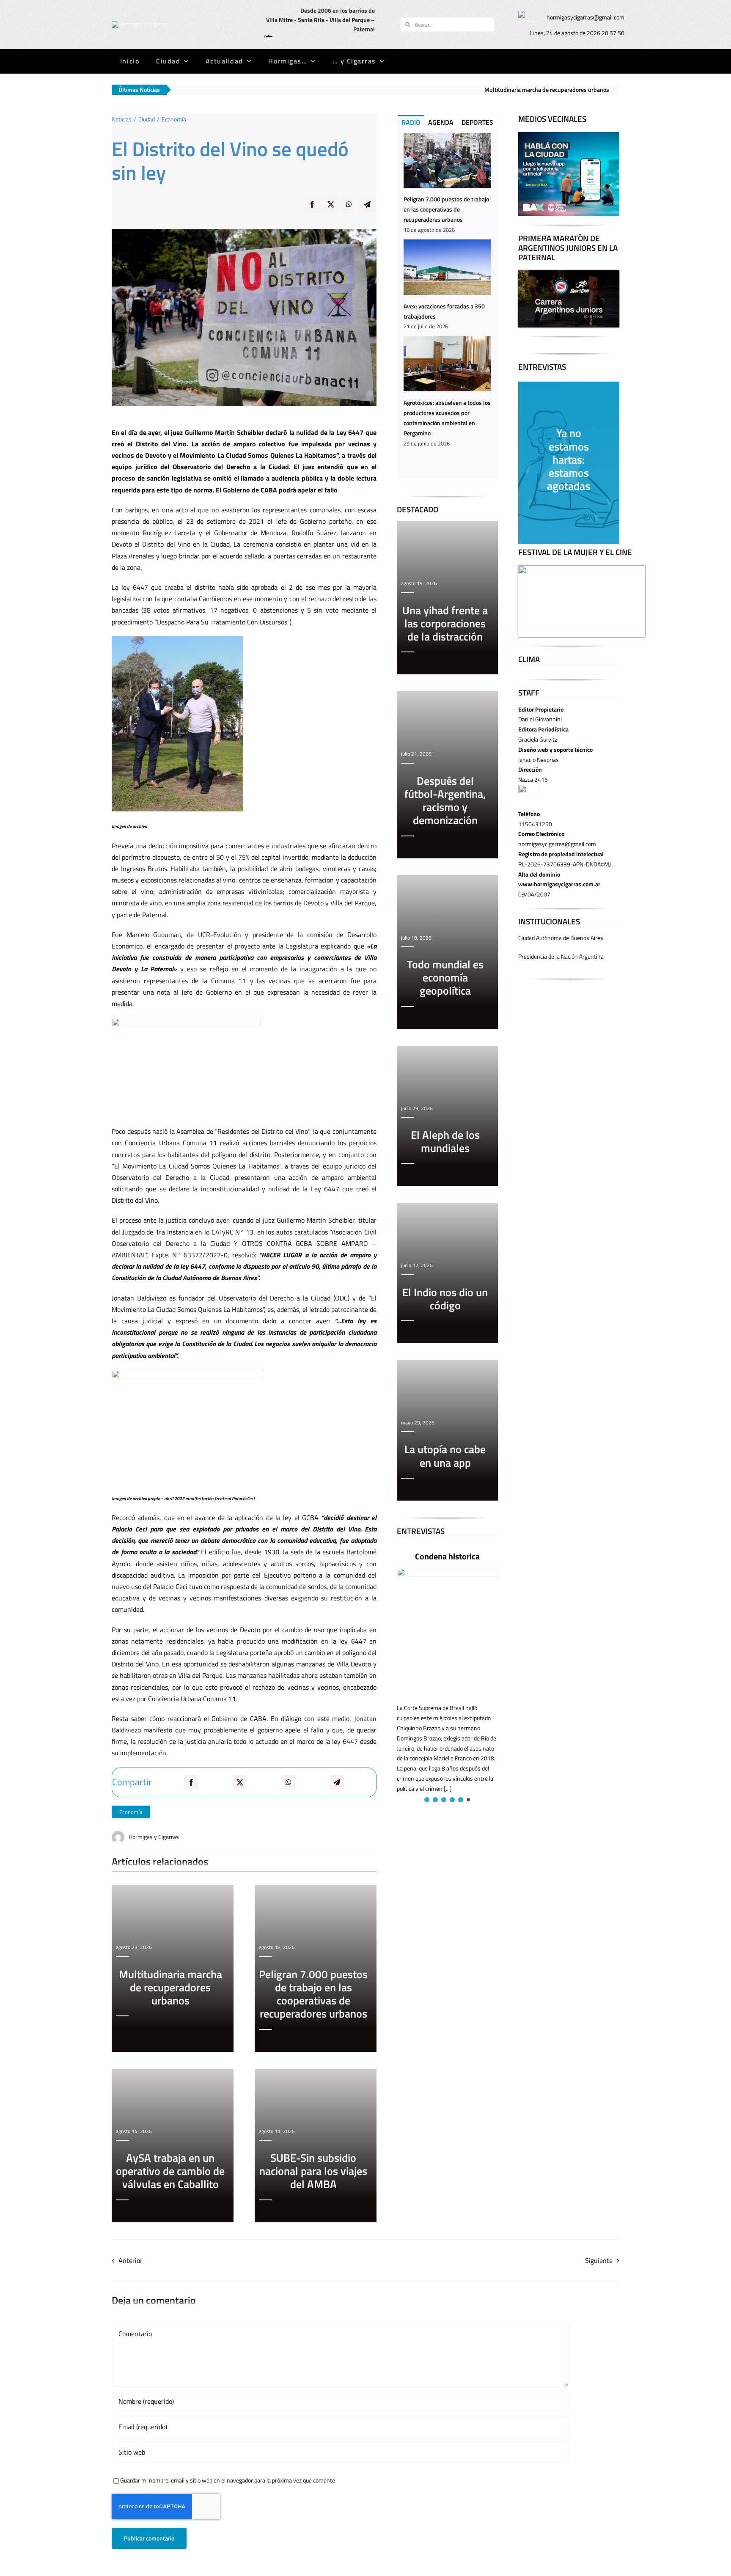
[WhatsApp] (349, 210)
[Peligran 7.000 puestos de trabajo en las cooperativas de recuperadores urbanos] (447, 160)
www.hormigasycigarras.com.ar (559, 884)
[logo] (140, 24)
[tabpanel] (447, 304)
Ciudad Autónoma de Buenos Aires (561, 938)
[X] (331, 210)
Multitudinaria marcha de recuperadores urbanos (400, 89)
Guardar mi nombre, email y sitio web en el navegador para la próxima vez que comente (228, 2480)
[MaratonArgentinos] (569, 273)
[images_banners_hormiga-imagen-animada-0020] (528, 14)
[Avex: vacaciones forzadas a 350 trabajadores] (447, 267)
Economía (131, 1812)
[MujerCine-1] (582, 568)
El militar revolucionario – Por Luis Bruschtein (459, 1562)
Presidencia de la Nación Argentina (561, 956)
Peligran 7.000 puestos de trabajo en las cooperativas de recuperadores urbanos (446, 209)
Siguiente (599, 2260)
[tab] (411, 122)
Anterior (131, 2260)
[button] (426, 1800)
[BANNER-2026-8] (569, 135)
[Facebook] (312, 210)
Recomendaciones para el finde (525, 89)
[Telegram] (367, 210)
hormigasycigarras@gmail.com (585, 17)
